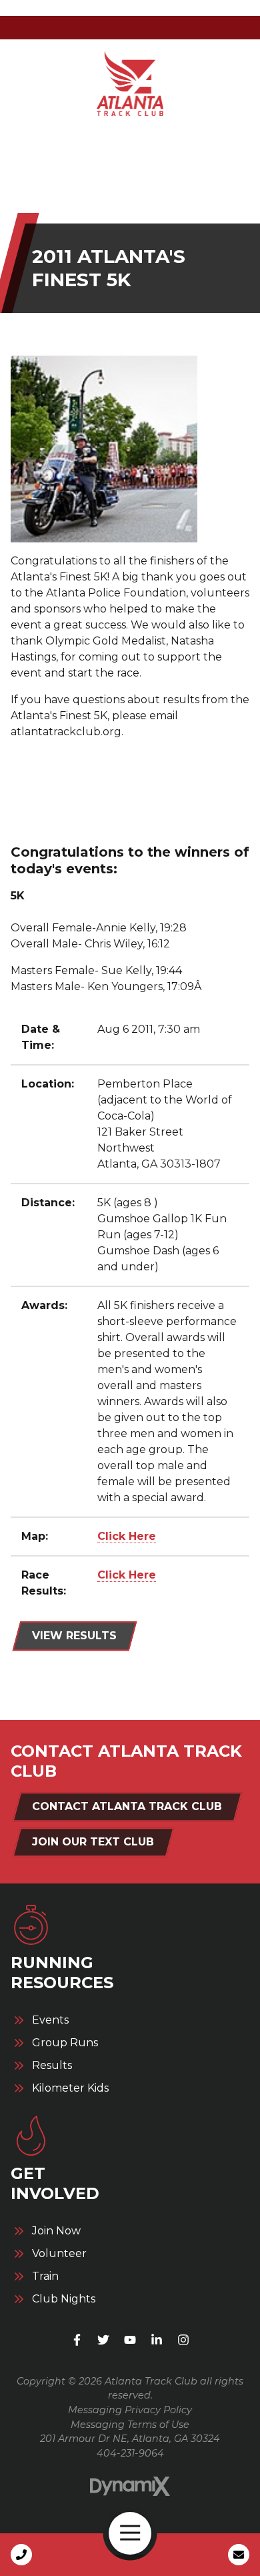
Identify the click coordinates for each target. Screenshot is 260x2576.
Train (45, 2276)
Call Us (21, 2555)
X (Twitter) (103, 2340)
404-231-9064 (130, 2453)
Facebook (77, 2340)
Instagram (183, 2340)
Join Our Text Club (93, 1842)
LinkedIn (157, 2340)
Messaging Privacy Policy (130, 2410)
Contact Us (239, 2555)
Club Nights (64, 2299)
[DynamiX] (130, 2486)
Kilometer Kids (70, 2088)
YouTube (130, 2340)
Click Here (127, 1536)
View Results (74, 1636)
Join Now (56, 2231)
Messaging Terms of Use (130, 2425)
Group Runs (65, 2043)
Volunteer (59, 2254)
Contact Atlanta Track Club (127, 1806)
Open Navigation (130, 2533)
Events (50, 2020)
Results (52, 2066)
